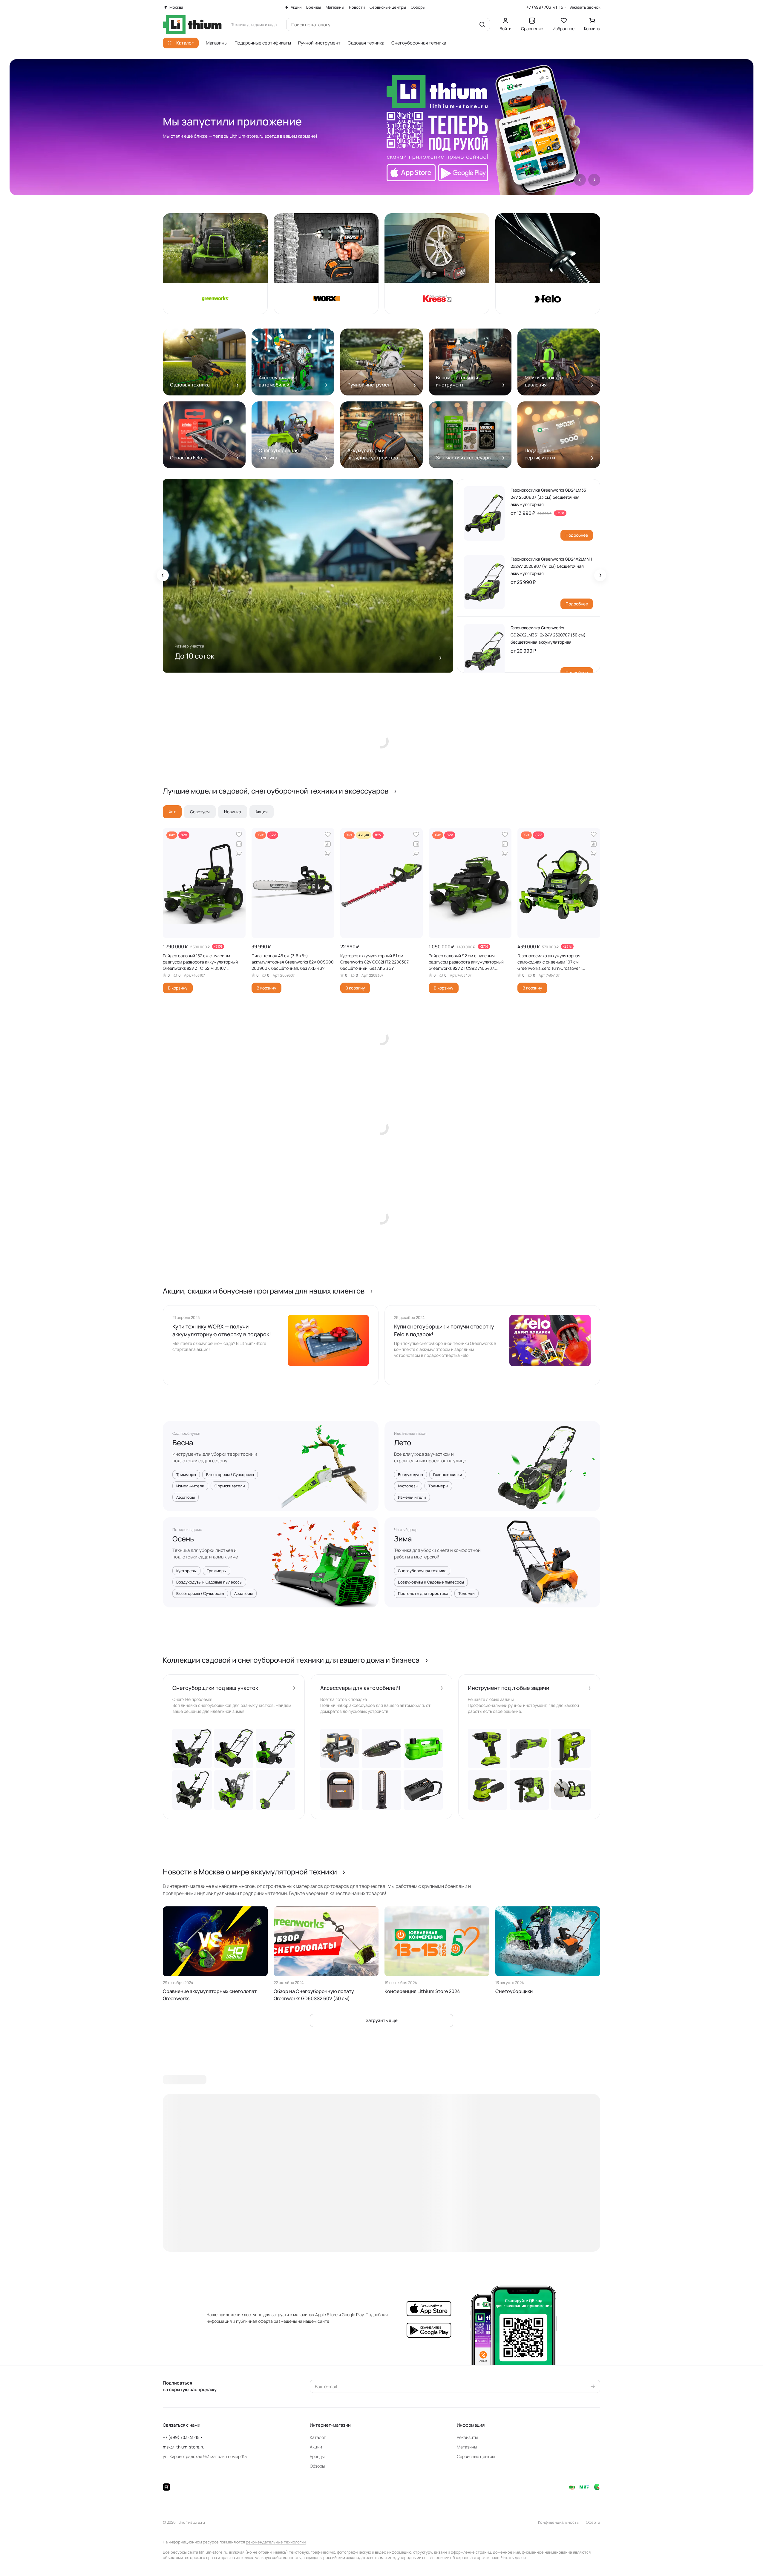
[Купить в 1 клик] (239, 854)
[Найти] (482, 24)
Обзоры (317, 2466)
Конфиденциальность (558, 2522)
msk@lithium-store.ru (184, 2447)
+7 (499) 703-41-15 (545, 7)
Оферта (593, 2522)
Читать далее (514, 2557)
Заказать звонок (585, 7)
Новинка (233, 812)
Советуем (200, 812)
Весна (183, 1443)
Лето (403, 1443)
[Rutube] (166, 2487)
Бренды (317, 2456)
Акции (316, 2447)
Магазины (467, 2447)
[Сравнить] (239, 844)
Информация (471, 2425)
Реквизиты (467, 2437)
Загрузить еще (382, 2020)
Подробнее (577, 535)
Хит (172, 812)
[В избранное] (239, 834)
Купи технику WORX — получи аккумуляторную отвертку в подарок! (222, 1330)
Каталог (318, 2437)
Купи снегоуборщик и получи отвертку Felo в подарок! (444, 1330)
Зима (403, 1539)
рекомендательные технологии (276, 2542)
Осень (183, 1539)
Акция (262, 812)
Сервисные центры (476, 2456)
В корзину (178, 988)
